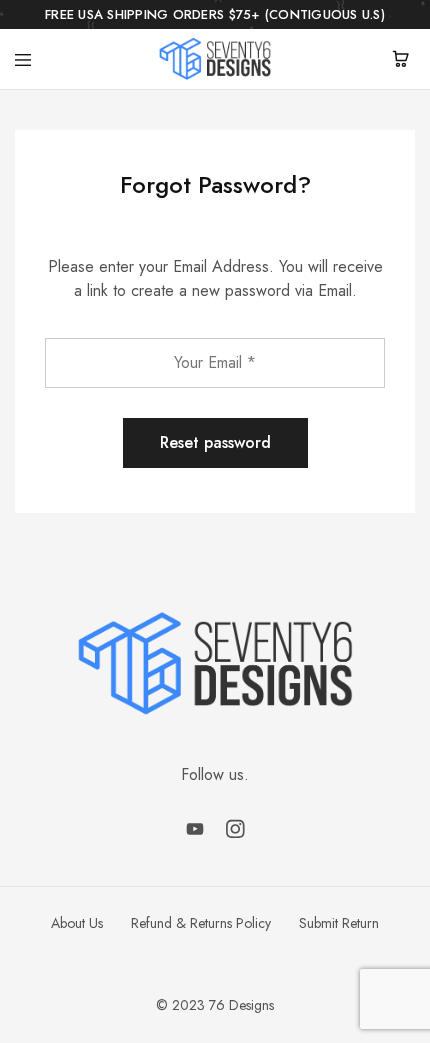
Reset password (215, 442)
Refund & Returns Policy (201, 923)
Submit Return (339, 923)
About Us (77, 923)
